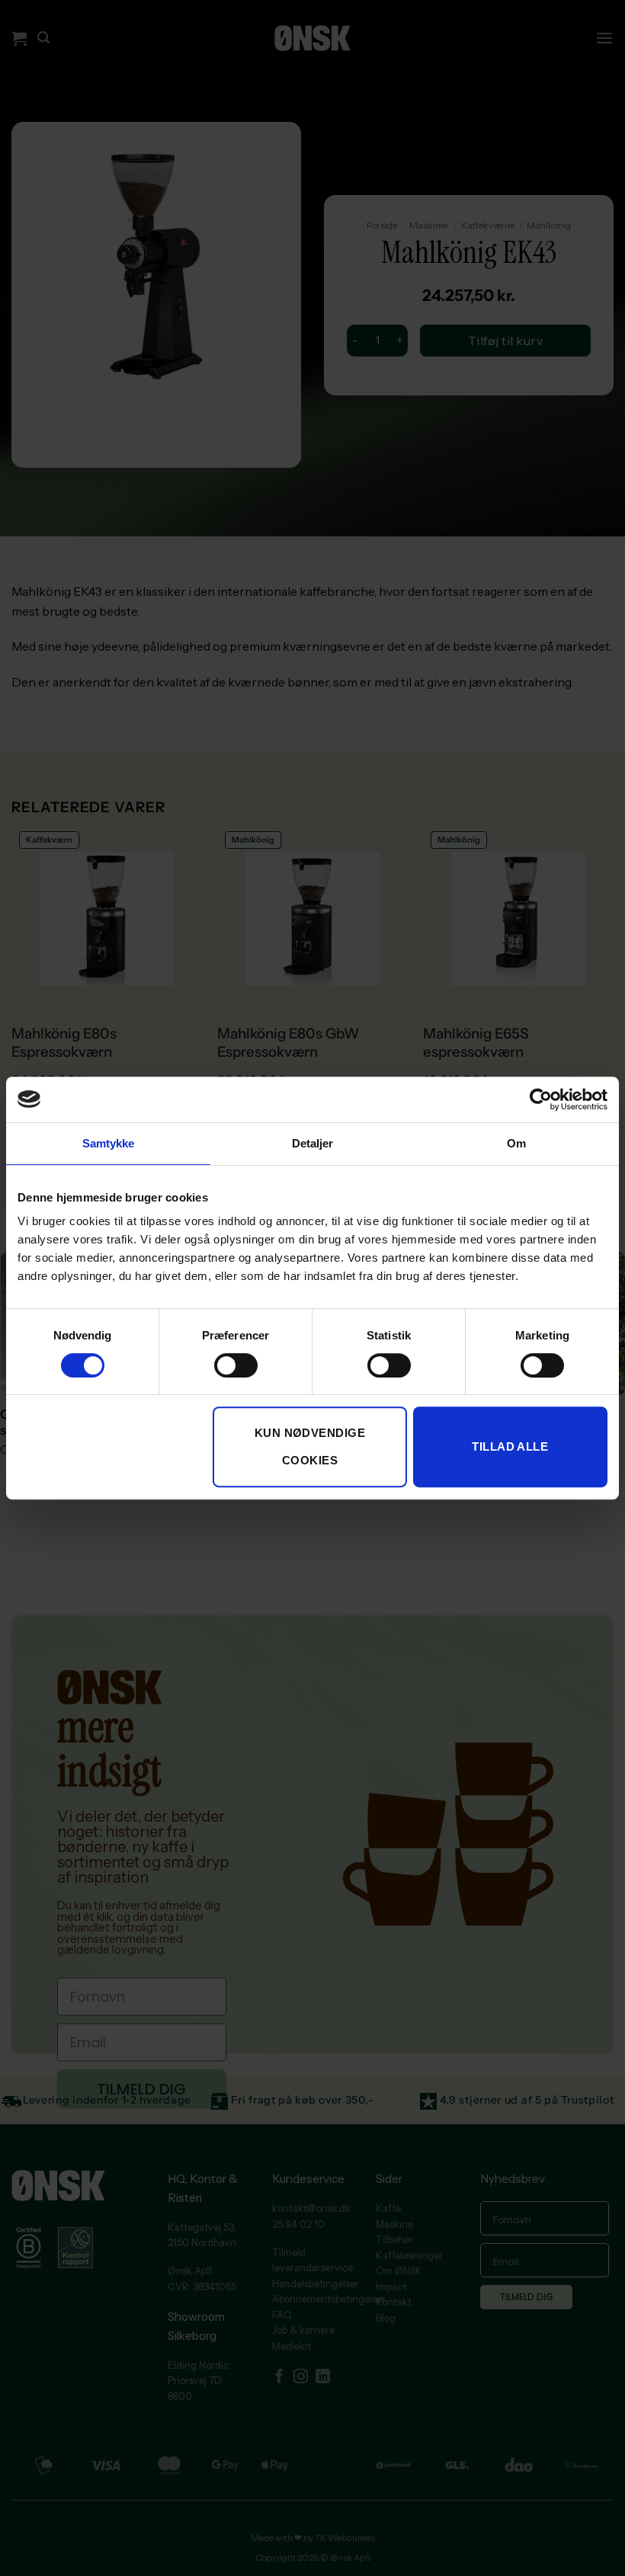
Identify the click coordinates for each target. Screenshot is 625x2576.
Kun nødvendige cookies (310, 1446)
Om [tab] (516, 1143)
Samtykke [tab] (109, 1143)
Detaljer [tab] (313, 1143)
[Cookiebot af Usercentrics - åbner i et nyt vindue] (541, 1099)
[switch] (236, 1365)
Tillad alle (510, 1446)
